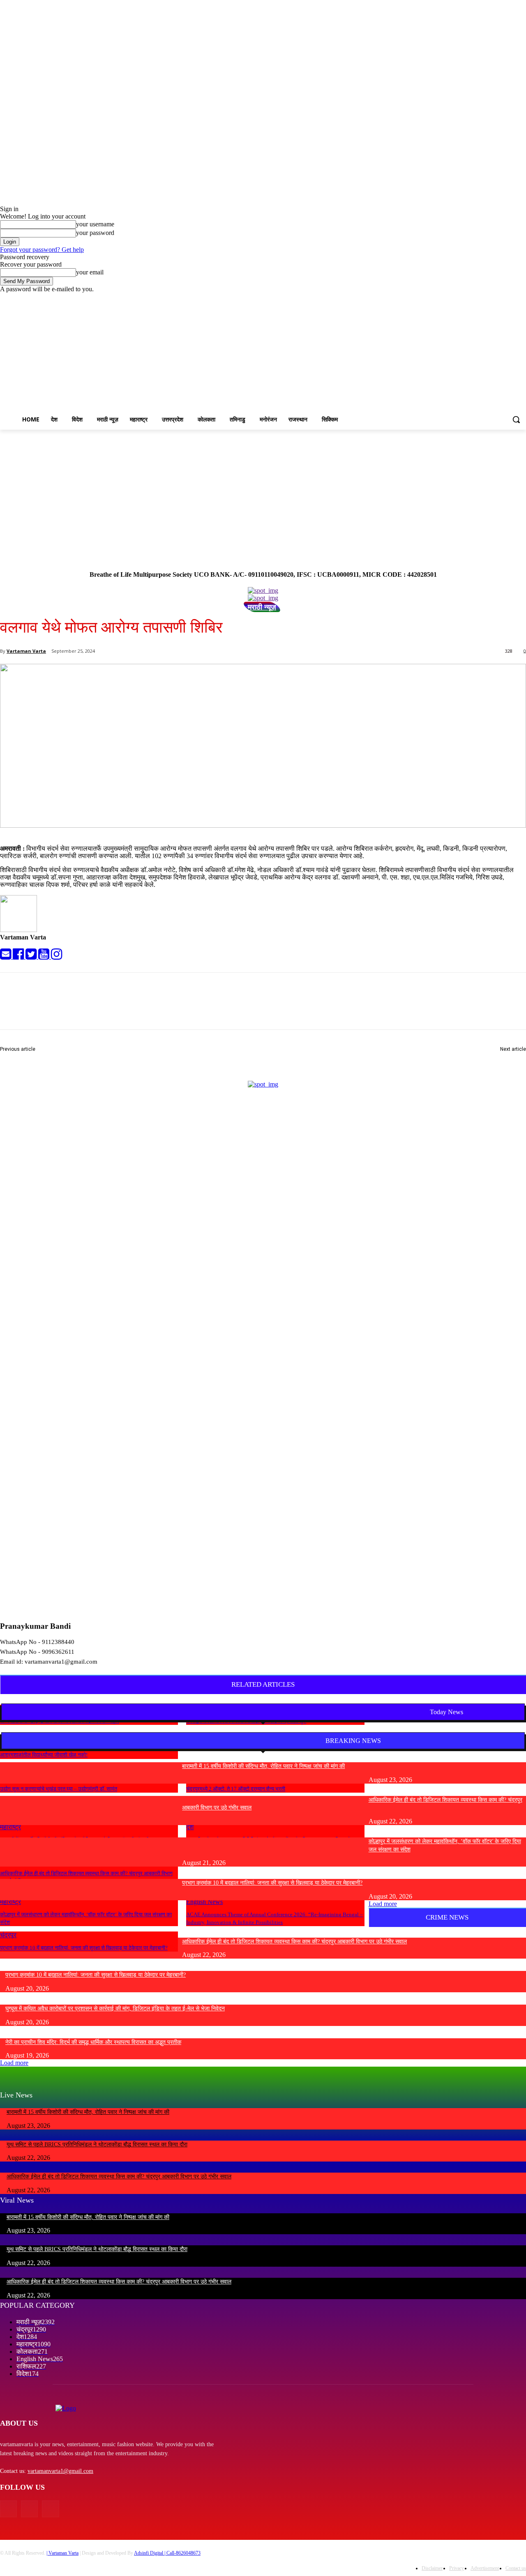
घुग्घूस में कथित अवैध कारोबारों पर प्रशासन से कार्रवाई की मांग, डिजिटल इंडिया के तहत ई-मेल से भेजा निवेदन (115, 2009)
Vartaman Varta (26, 651)
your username (95, 224)
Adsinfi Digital (149, 2553)
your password (95, 233)
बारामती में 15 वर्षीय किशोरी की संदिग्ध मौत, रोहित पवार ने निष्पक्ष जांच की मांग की (263, 1766)
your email (90, 272)
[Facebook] (476, 299)
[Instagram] (487, 299)
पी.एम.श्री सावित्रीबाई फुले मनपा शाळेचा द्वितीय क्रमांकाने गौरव (67, 1059)
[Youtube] (521, 299)
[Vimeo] (510, 299)
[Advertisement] (263, 491)
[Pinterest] (134, 1008)
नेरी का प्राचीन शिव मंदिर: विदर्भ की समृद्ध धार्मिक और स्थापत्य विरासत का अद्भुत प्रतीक (93, 2042)
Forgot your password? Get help (42, 250)
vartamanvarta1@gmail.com (60, 2471)
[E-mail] (6, 957)
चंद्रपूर (8, 1935)
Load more (383, 1904)
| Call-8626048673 (182, 2553)
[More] (194, 1008)
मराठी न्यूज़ (262, 607)
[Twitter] (499, 299)
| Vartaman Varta (62, 2553)
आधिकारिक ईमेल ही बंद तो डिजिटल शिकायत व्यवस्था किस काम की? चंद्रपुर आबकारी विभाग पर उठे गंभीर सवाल (294, 1942)
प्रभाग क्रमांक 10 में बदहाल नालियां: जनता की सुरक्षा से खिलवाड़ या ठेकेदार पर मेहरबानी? (84, 1948)
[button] (516, 419)
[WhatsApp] (164, 1008)
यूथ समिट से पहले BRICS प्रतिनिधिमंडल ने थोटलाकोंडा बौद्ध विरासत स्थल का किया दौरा (97, 2144)
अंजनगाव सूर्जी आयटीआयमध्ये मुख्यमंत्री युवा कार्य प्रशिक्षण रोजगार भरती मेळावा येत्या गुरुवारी (426, 1059)
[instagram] (57, 957)
